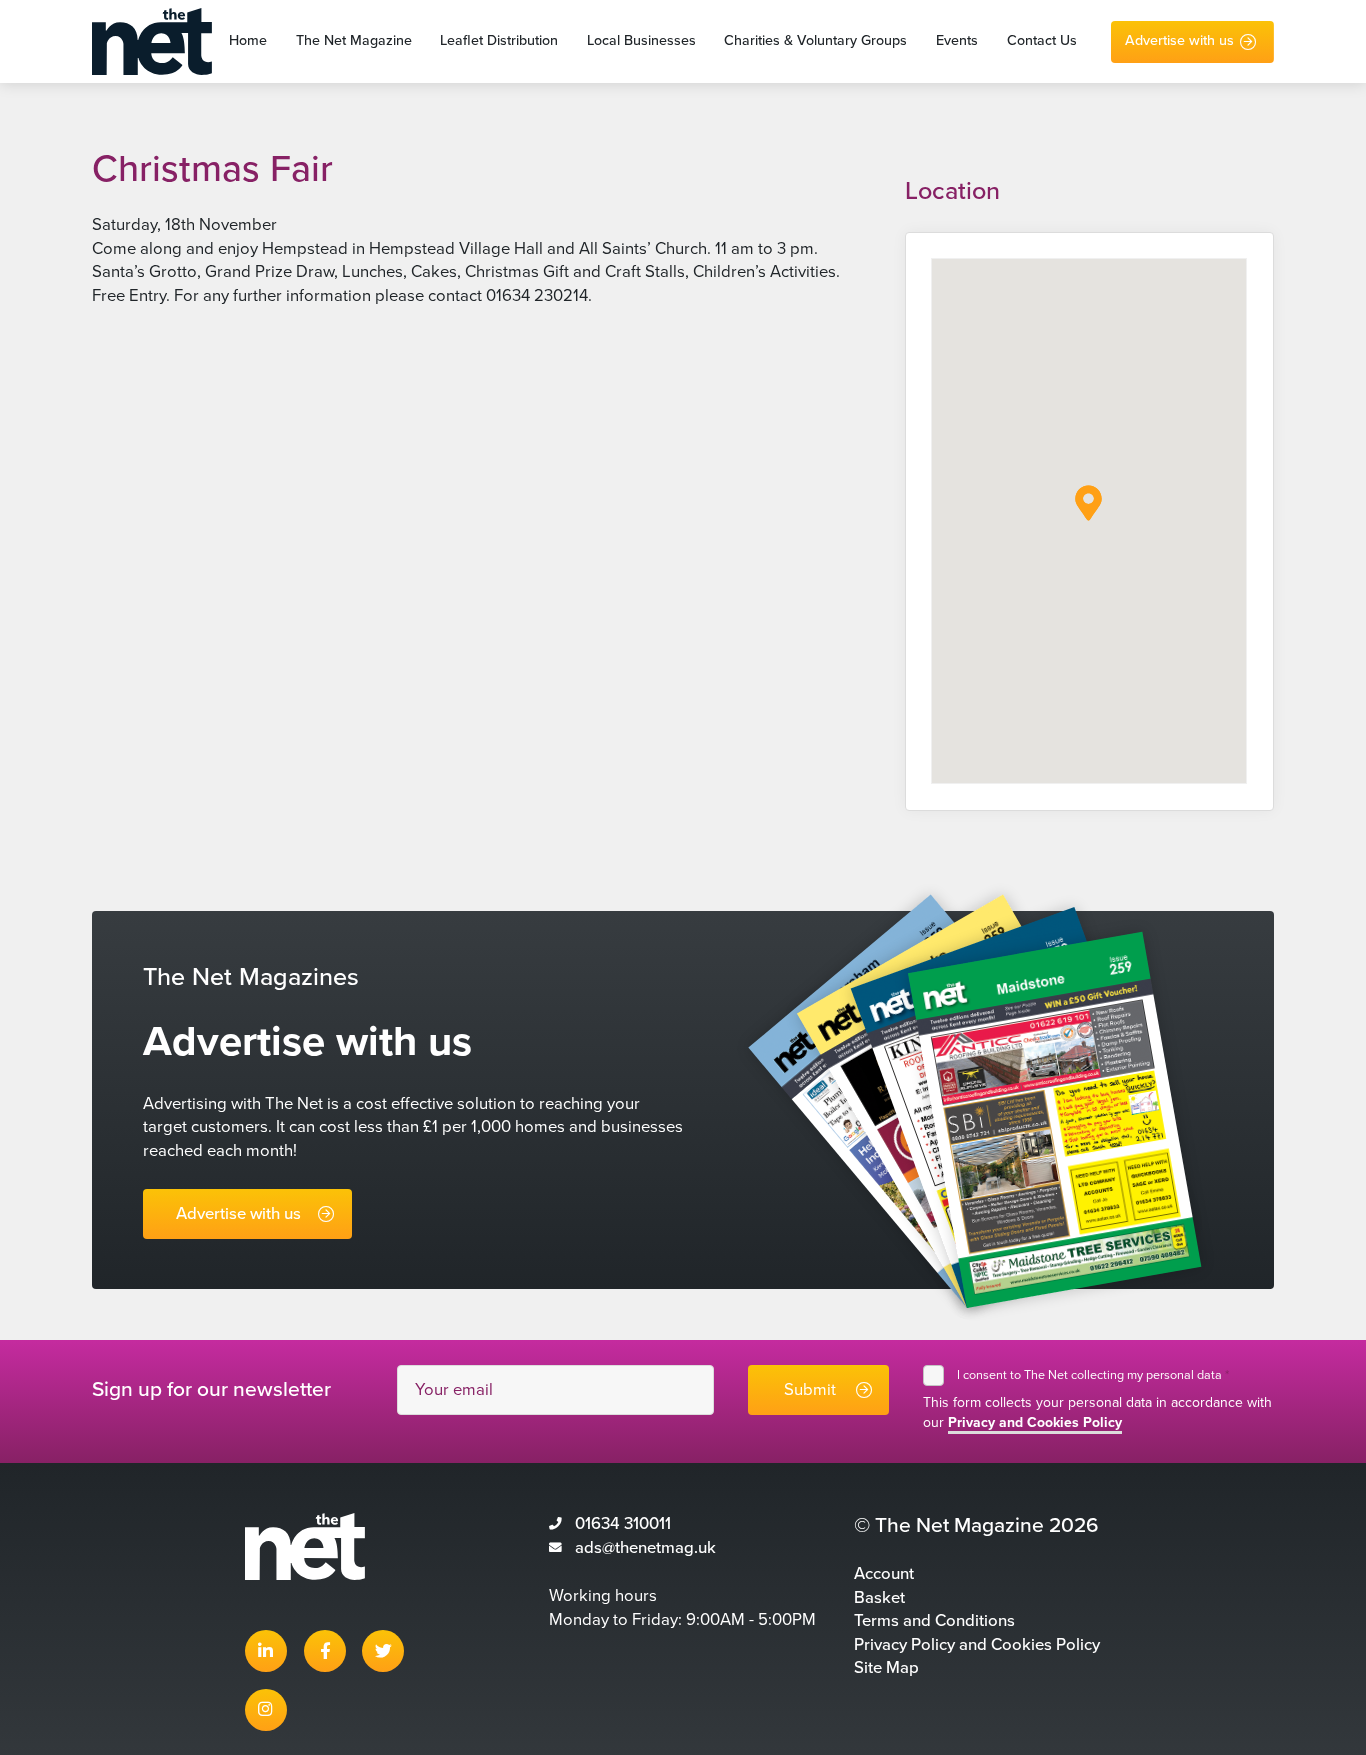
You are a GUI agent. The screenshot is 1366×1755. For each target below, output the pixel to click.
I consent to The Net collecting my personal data (1093, 1375)
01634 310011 (623, 1524)
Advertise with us (1179, 41)
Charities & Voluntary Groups (815, 41)
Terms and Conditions (934, 1621)
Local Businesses (641, 41)
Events (957, 41)
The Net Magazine (354, 41)
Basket (879, 1598)
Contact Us (1042, 41)
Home (248, 41)
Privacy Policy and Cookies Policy (977, 1645)
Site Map (886, 1668)
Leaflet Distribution (499, 41)
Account (884, 1574)
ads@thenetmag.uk (645, 1548)
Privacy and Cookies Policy (1035, 1422)
